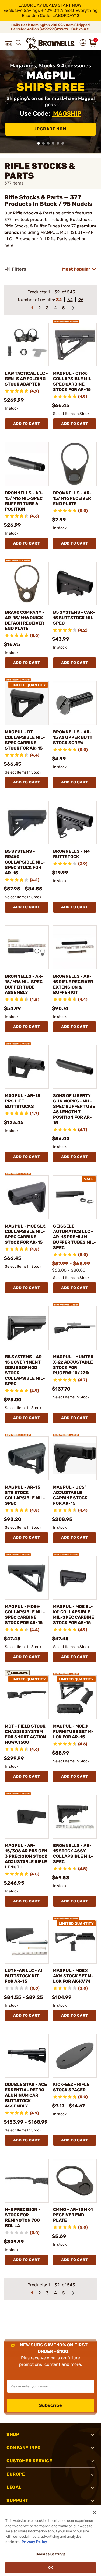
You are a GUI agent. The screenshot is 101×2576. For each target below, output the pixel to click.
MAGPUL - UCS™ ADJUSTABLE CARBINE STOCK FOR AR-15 (70, 1495)
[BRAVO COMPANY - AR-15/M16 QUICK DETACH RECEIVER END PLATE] (27, 584)
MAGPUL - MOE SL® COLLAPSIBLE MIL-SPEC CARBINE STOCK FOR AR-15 (26, 1234)
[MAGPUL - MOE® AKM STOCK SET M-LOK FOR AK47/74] (75, 1942)
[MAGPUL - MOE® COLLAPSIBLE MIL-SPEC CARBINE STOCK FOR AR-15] (27, 1578)
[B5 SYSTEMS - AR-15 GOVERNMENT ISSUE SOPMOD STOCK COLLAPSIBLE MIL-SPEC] (27, 1328)
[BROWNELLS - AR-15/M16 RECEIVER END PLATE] (75, 464)
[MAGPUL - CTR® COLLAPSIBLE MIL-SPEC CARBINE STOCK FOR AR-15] (75, 345)
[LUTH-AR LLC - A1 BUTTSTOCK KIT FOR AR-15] (27, 1942)
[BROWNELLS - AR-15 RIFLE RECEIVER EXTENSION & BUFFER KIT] (75, 947)
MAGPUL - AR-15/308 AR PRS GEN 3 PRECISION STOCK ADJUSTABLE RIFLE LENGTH (26, 1856)
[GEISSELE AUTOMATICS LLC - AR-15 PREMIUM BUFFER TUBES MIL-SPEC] (75, 1197)
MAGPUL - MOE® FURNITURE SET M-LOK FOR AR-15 (73, 1731)
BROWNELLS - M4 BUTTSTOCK (72, 854)
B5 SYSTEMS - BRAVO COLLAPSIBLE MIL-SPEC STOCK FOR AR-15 (25, 862)
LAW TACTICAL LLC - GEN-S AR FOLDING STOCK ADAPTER (26, 379)
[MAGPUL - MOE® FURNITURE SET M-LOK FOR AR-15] (75, 1697)
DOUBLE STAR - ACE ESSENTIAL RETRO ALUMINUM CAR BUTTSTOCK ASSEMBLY (26, 2095)
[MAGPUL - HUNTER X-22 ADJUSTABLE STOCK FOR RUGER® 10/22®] (75, 1328)
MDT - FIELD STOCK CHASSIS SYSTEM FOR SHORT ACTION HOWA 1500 (25, 1734)
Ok (50, 2568)
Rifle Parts (57, 239)
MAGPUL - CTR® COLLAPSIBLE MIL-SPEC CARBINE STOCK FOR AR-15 (73, 381)
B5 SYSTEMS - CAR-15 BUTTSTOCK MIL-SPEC (74, 618)
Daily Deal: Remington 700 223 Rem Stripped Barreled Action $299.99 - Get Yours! (51, 27)
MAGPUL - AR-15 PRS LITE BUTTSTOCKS (22, 1101)
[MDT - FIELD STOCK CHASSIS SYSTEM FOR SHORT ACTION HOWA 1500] (27, 1697)
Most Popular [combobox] (76, 269)
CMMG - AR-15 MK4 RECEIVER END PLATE (73, 2215)
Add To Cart (27, 424)
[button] (9, 43)
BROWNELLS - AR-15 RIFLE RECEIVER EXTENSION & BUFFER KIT (73, 984)
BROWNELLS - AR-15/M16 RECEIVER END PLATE (72, 498)
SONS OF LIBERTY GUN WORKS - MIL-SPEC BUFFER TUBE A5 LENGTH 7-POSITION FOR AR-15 (74, 1109)
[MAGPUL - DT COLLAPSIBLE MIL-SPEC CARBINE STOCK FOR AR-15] (27, 703)
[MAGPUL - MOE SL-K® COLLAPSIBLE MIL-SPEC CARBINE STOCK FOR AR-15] (75, 1578)
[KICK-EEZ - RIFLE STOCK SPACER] (75, 2056)
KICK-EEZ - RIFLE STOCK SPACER (71, 2087)
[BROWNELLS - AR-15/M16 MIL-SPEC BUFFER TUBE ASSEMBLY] (27, 947)
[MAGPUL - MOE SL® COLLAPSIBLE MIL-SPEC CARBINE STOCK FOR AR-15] (27, 1197)
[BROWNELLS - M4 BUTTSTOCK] (75, 823)
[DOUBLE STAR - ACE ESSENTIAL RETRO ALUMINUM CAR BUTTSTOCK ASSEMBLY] (27, 2056)
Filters (19, 269)
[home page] (51, 44)
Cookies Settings (50, 2554)
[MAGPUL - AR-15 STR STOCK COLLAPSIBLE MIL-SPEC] (27, 1458)
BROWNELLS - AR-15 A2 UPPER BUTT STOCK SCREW (73, 737)
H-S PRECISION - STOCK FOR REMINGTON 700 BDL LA (23, 2218)
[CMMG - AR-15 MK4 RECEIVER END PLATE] (75, 2181)
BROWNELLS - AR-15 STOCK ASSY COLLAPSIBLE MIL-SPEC (73, 1854)
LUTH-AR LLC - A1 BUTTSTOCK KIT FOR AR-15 (24, 1976)
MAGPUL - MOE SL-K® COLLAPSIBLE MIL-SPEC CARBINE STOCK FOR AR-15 (74, 1615)
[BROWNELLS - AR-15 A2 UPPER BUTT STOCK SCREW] (75, 703)
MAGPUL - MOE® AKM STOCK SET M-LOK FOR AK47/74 (73, 1976)
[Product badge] (66, 320)
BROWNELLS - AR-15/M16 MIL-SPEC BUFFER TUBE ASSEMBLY (24, 984)
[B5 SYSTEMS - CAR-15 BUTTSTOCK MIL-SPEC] (75, 584)
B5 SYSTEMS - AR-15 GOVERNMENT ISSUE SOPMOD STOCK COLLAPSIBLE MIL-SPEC (25, 1370)
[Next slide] (95, 102)
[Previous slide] (6, 102)
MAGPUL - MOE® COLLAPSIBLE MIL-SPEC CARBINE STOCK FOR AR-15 (25, 1615)
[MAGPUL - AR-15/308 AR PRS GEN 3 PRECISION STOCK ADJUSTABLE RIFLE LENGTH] (27, 1817)
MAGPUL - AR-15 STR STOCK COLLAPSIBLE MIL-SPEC (25, 1495)
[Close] (95, 2513)
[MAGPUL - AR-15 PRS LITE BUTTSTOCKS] (27, 1067)
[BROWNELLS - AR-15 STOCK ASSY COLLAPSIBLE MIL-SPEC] (75, 1817)
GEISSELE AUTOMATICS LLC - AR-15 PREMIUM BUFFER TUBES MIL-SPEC (74, 1237)
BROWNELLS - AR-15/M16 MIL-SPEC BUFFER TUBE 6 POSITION (24, 501)
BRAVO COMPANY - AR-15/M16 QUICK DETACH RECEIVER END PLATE (25, 620)
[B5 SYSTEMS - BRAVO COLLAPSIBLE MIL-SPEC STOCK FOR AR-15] (27, 823)
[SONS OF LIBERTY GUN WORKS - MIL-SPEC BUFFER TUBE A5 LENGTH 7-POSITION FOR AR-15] (75, 1067)
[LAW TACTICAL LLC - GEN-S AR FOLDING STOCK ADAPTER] (27, 345)
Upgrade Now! (51, 129)
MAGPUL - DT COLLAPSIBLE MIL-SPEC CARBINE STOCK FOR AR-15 (25, 740)
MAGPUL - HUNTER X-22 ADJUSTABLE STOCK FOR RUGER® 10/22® (73, 1365)
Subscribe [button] (51, 2405)
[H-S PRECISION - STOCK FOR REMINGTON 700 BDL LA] (27, 2181)
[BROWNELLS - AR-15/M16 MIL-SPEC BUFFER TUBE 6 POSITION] (27, 464)
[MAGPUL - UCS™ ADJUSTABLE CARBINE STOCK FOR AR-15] (75, 1458)
